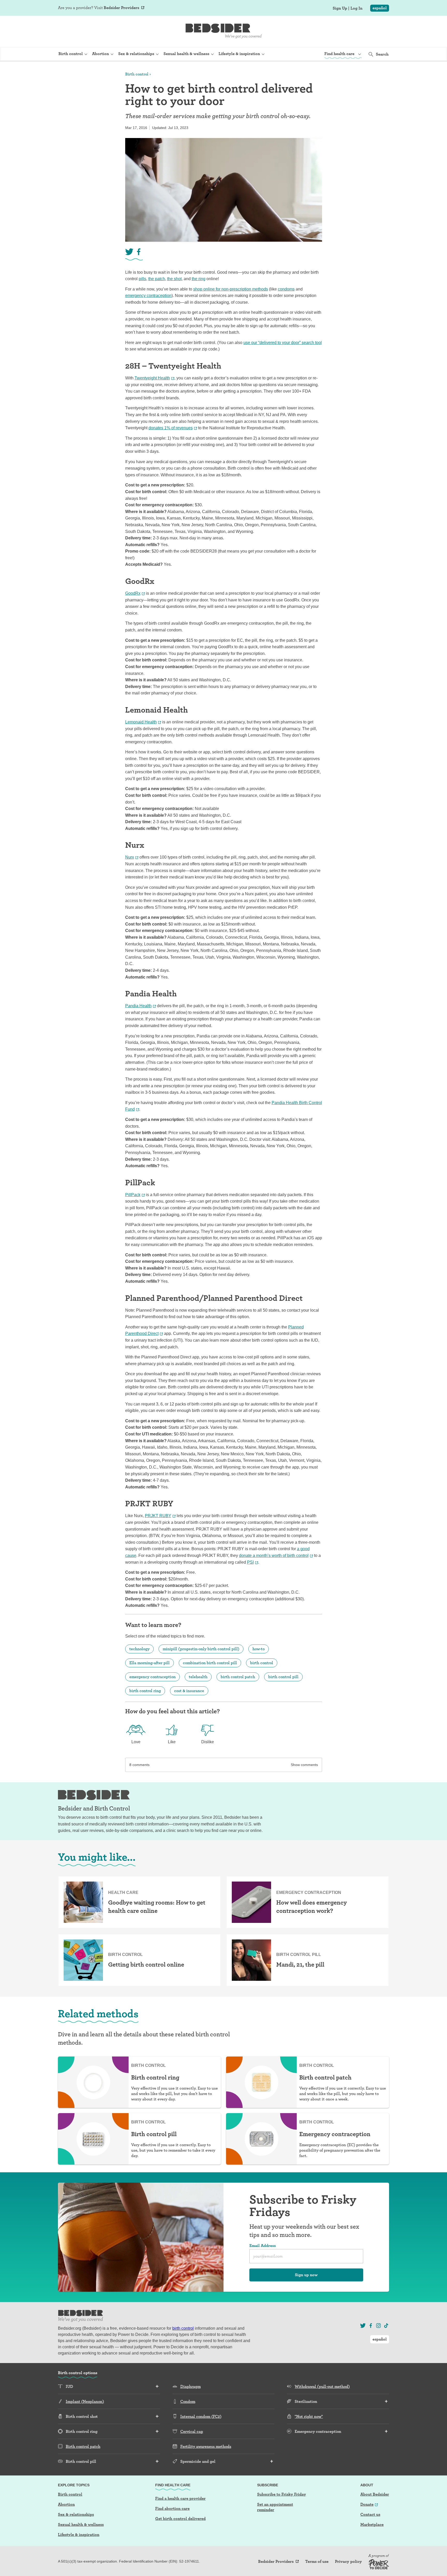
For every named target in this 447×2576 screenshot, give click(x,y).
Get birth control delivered (180, 2518)
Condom (188, 2401)
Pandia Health (138, 1006)
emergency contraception (148, 296)
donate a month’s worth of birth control (274, 1555)
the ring (199, 279)
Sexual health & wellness (81, 2524)
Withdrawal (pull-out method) (322, 2386)
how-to (259, 1649)
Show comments (304, 1765)
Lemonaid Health (141, 722)
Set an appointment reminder (275, 2507)
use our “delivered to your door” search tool (283, 343)
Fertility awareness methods (206, 2446)
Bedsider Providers (121, 8)
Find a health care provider (180, 2498)
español (380, 8)
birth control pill (283, 1677)
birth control (262, 1663)
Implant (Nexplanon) (85, 2401)
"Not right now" (309, 2416)
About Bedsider (375, 2494)
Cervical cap (192, 2431)
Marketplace (372, 2524)
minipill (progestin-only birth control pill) (201, 1649)
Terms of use (317, 2562)
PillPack (133, 1195)
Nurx (130, 857)
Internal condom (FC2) (201, 2416)
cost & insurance (189, 1691)
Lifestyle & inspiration (79, 2535)
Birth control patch (83, 2446)
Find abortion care (172, 2508)
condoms (286, 289)
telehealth (198, 1677)
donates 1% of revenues (171, 428)
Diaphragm (191, 2386)
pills (142, 279)
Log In (356, 8)
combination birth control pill (210, 1663)
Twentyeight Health (152, 378)
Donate (367, 2504)
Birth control (137, 74)
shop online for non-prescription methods (231, 289)
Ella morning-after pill (150, 1663)
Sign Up (340, 8)
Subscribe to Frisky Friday (282, 2494)
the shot (174, 279)
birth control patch (238, 1677)
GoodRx (133, 593)
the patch (157, 279)
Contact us (370, 2514)
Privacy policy (348, 2562)
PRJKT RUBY (158, 1516)
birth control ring (145, 1691)
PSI (250, 1562)
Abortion (66, 2504)
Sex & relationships (76, 2514)
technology (139, 1649)
